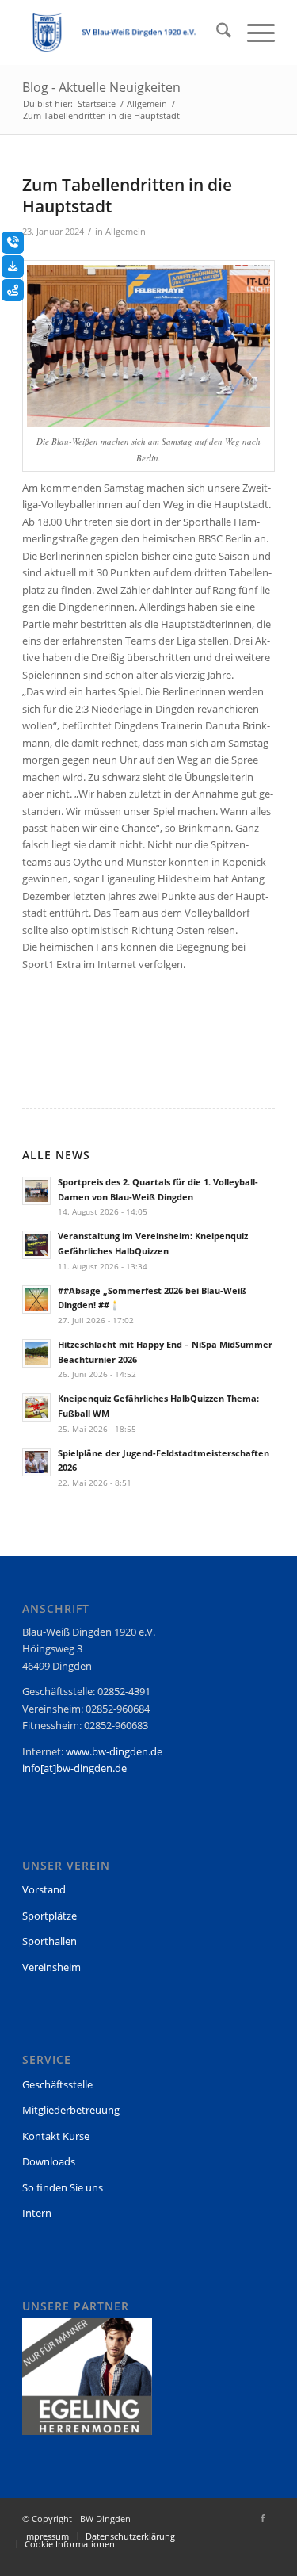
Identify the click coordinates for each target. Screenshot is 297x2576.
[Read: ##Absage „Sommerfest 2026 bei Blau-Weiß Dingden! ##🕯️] (36, 1299)
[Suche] (216, 33)
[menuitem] (216, 33)
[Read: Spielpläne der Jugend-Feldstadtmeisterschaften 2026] (36, 1462)
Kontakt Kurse (56, 2136)
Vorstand (44, 1889)
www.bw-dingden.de (114, 1751)
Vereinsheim (51, 1967)
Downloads (49, 2161)
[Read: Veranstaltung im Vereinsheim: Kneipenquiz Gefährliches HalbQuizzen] (36, 1245)
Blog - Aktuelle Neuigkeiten (101, 87)
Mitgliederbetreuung (71, 2110)
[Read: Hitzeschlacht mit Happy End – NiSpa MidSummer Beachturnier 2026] (36, 1353)
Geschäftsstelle (57, 2084)
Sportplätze (49, 1916)
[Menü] (253, 33)
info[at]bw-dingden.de (74, 1768)
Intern (37, 2213)
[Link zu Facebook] (263, 2518)
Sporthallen (49, 1941)
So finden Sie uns (63, 2187)
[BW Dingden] (123, 33)
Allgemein (126, 232)
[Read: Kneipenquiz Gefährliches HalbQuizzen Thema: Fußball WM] (36, 1407)
